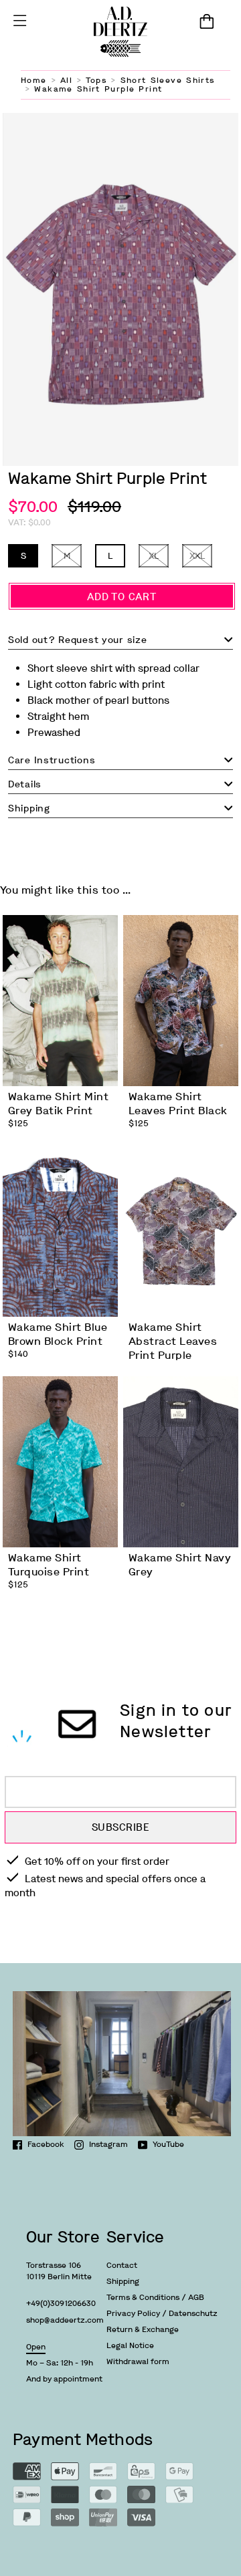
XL (154, 556)
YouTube (168, 2144)
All (66, 80)
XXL (197, 556)
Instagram (108, 2144)
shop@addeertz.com (65, 2320)
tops (96, 80)
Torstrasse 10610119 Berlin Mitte (59, 2271)
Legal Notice (130, 2345)
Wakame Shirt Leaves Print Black (178, 1104)
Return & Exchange (143, 2329)
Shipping (123, 2281)
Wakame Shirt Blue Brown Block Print (58, 1334)
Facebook (46, 2144)
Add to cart (122, 597)
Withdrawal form (138, 2361)
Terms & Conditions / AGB (155, 2297)
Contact (122, 2265)
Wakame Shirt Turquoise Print (49, 1565)
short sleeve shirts (168, 80)
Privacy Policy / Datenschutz (162, 2313)
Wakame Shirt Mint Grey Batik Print (58, 1104)
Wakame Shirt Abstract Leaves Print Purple (173, 1341)
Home (34, 80)
